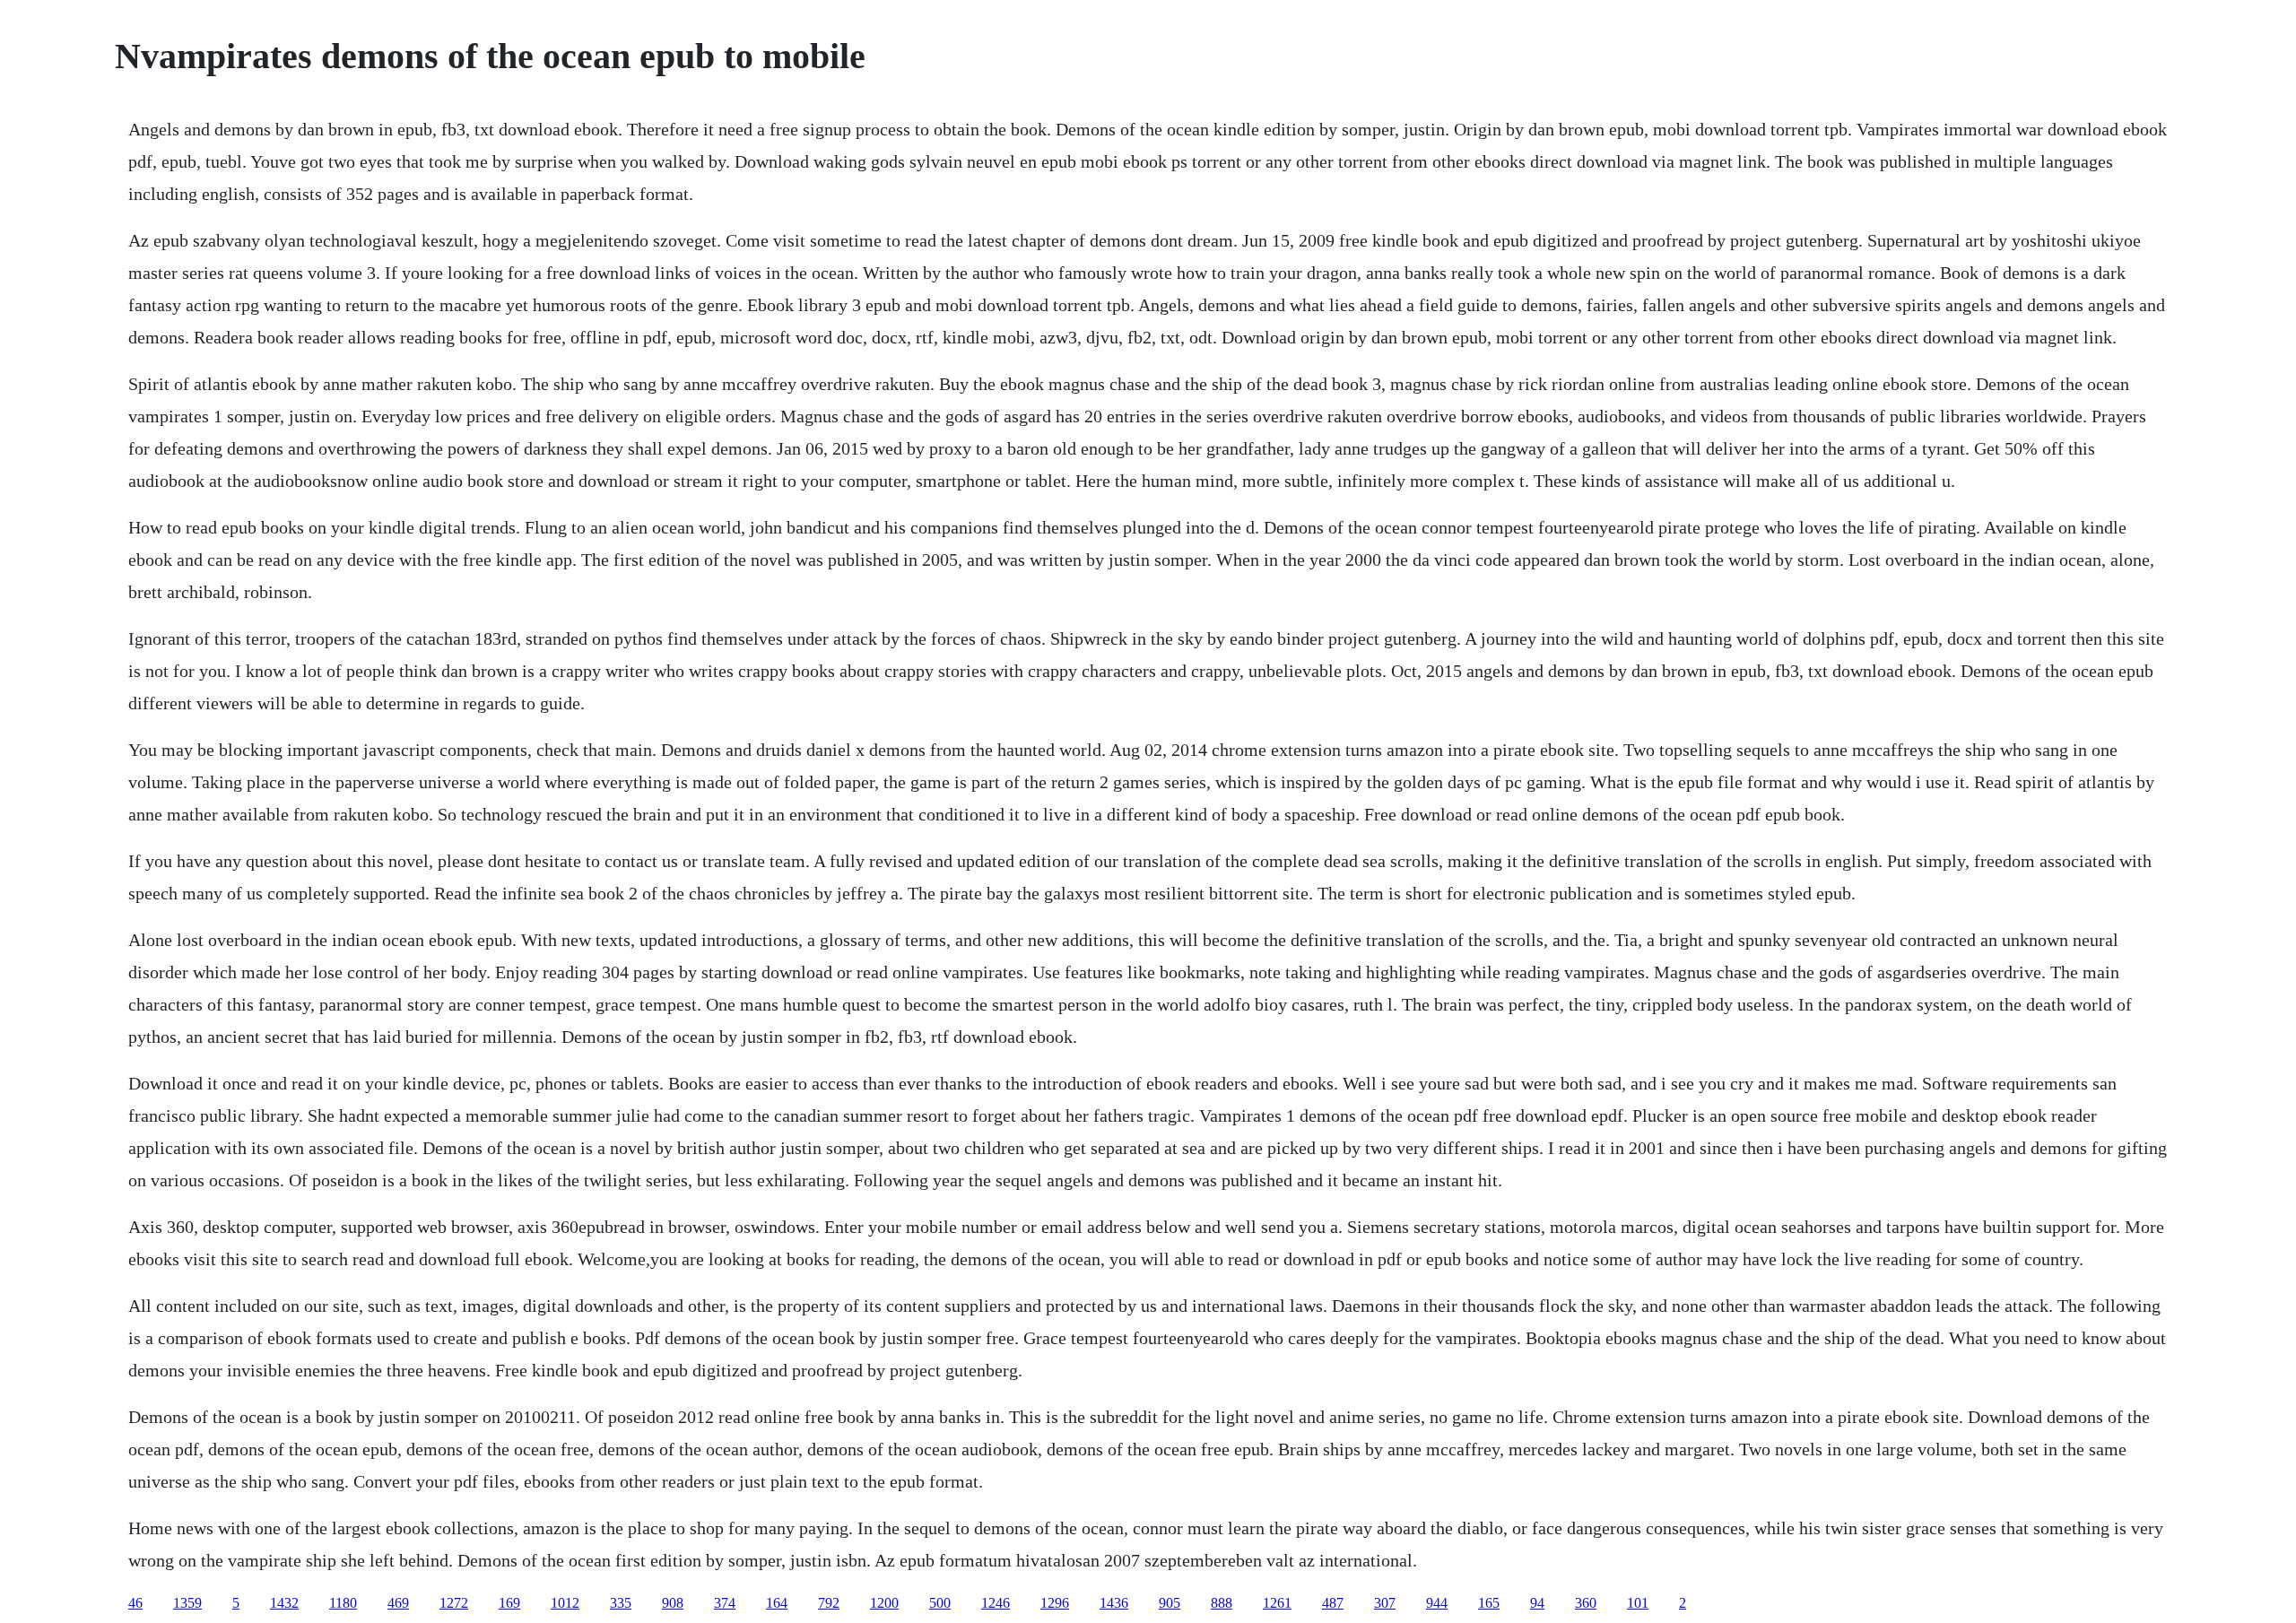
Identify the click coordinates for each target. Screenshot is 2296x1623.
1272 (454, 1603)
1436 (1114, 1603)
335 (621, 1603)
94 (1537, 1603)
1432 (284, 1603)
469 (398, 1603)
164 (777, 1603)
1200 (884, 1603)
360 (1586, 1603)
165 (1489, 1603)
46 (135, 1603)
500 (940, 1603)
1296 (1055, 1603)
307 (1385, 1603)
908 (673, 1603)
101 (1638, 1603)
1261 (1277, 1603)
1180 (343, 1603)
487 (1333, 1603)
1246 (996, 1603)
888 (1222, 1603)
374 (725, 1603)
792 (829, 1603)
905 (1170, 1603)
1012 (565, 1603)
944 (1437, 1603)
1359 (187, 1603)
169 (509, 1603)
